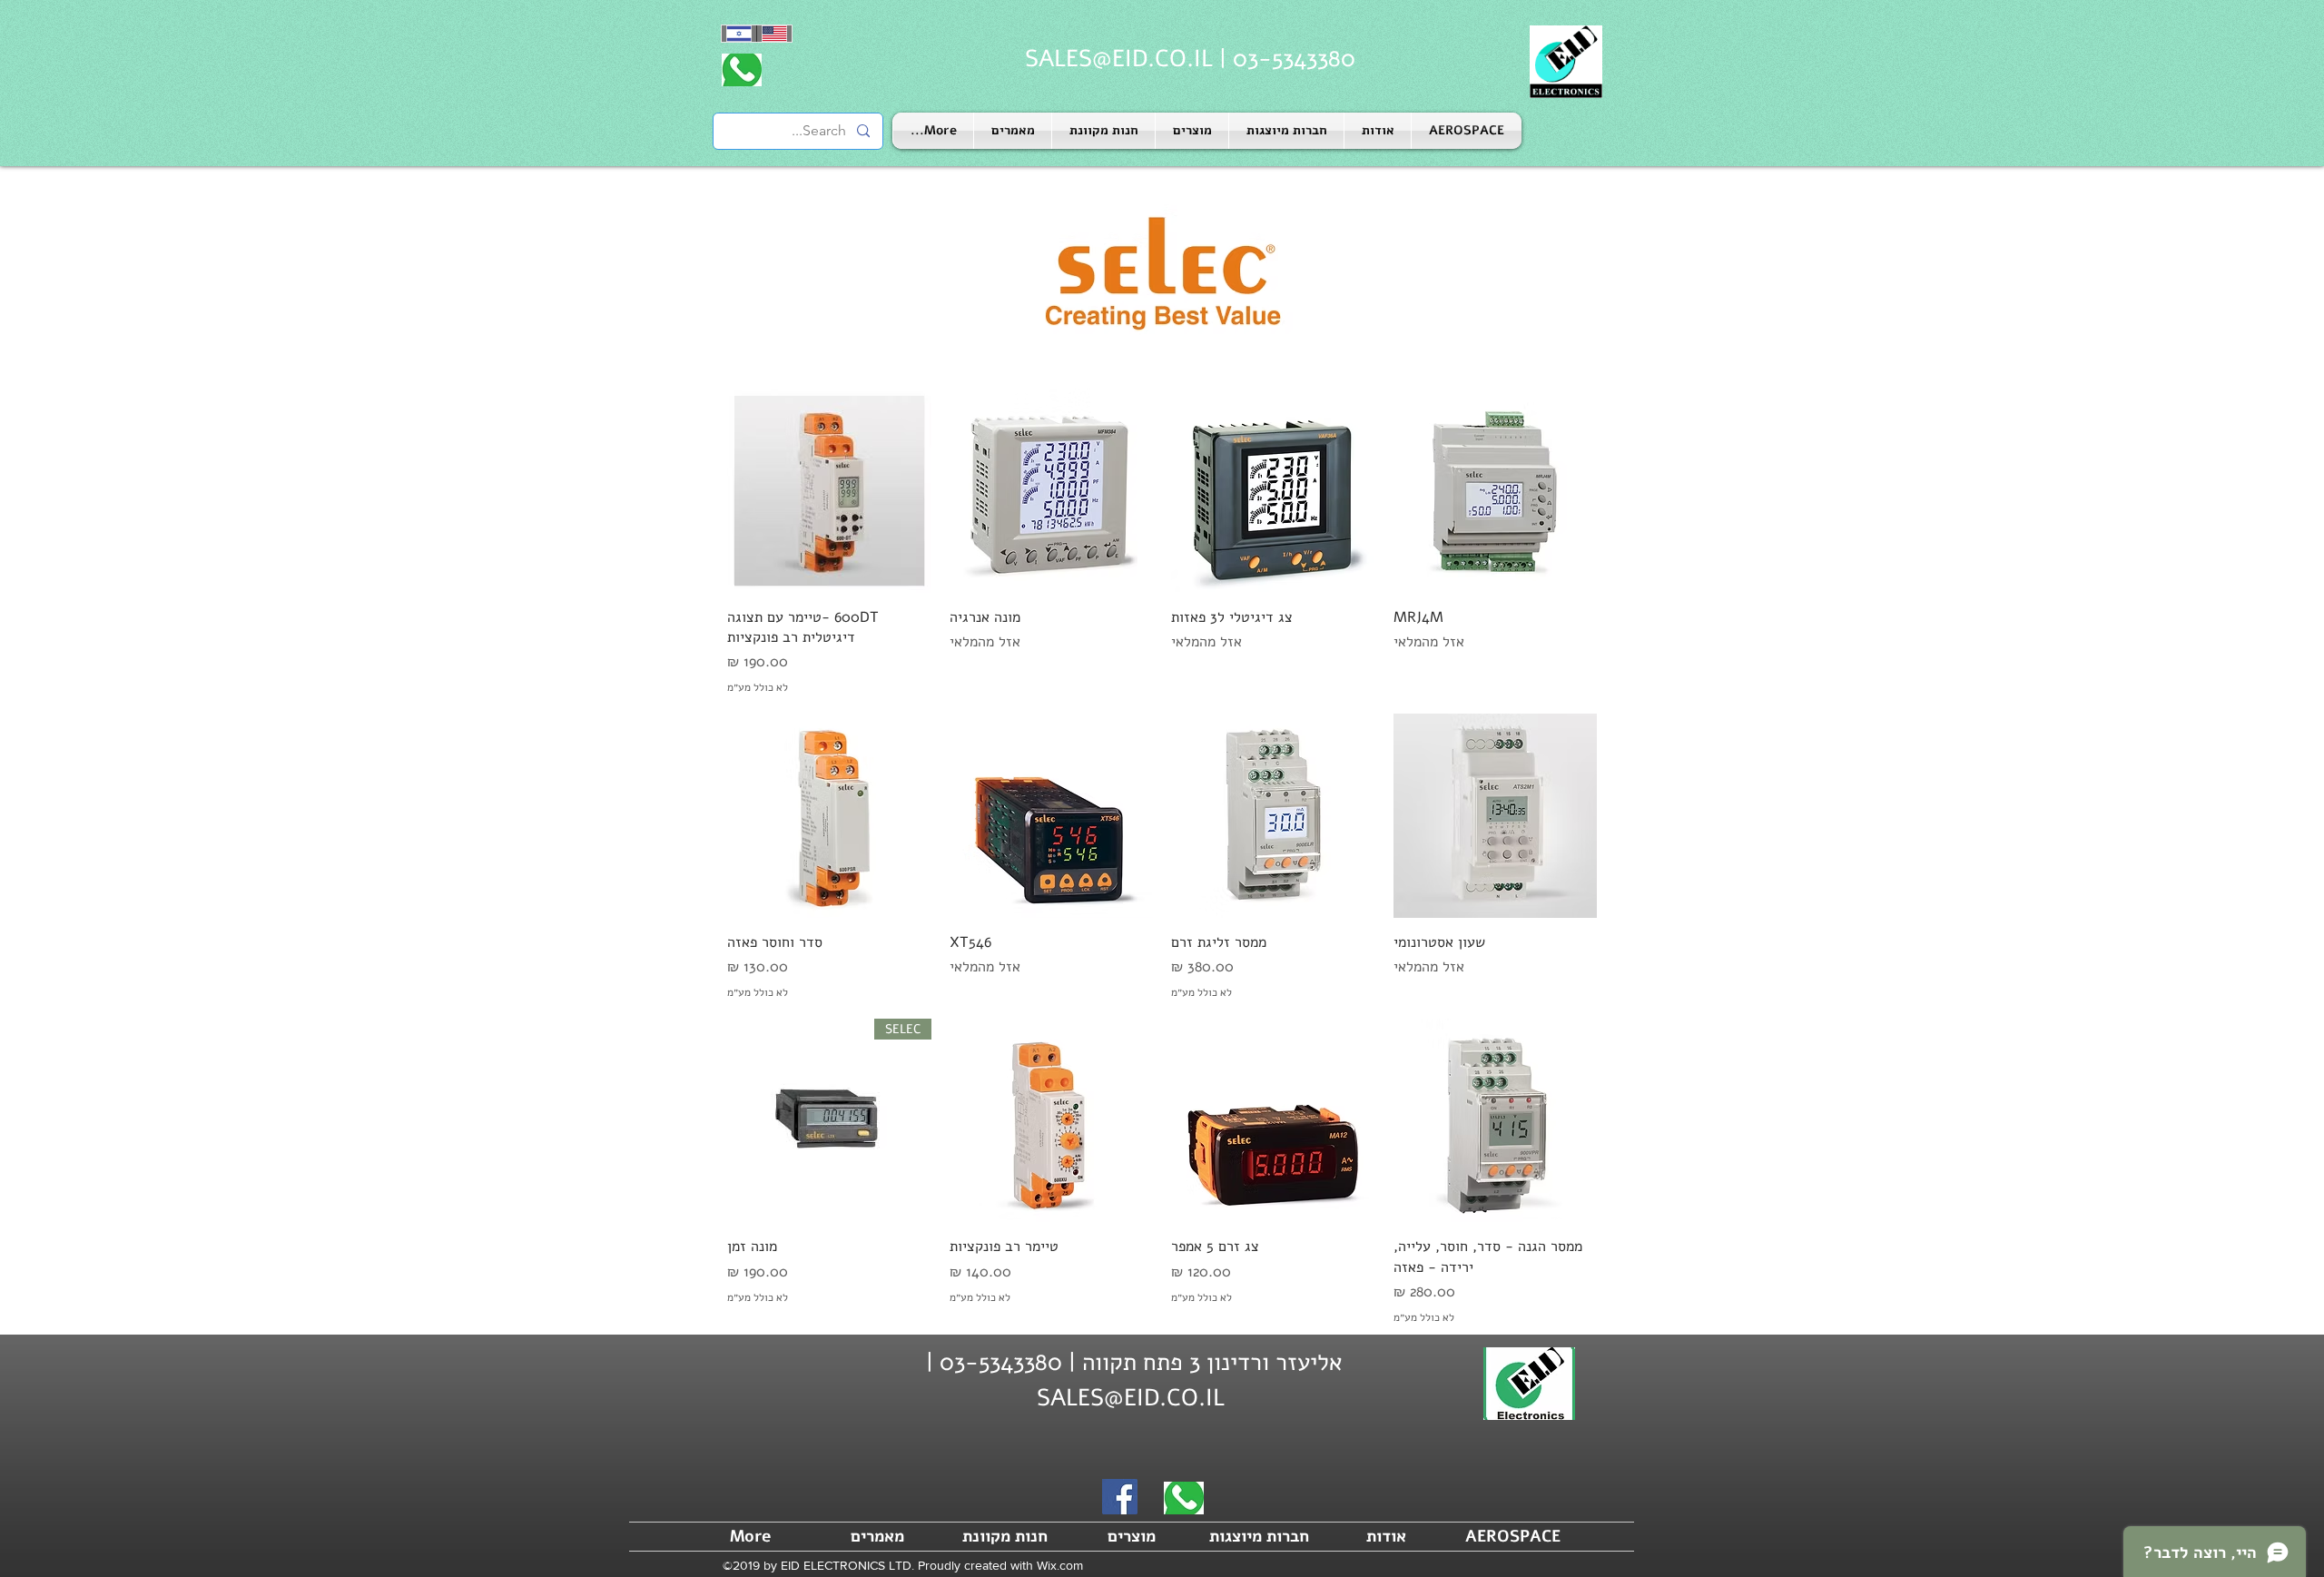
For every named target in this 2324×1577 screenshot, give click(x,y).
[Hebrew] (739, 34)
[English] (774, 34)
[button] (1286, 131)
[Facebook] (1120, 1497)
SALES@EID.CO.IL (1119, 59)
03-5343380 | (1284, 59)
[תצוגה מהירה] (1496, 491)
